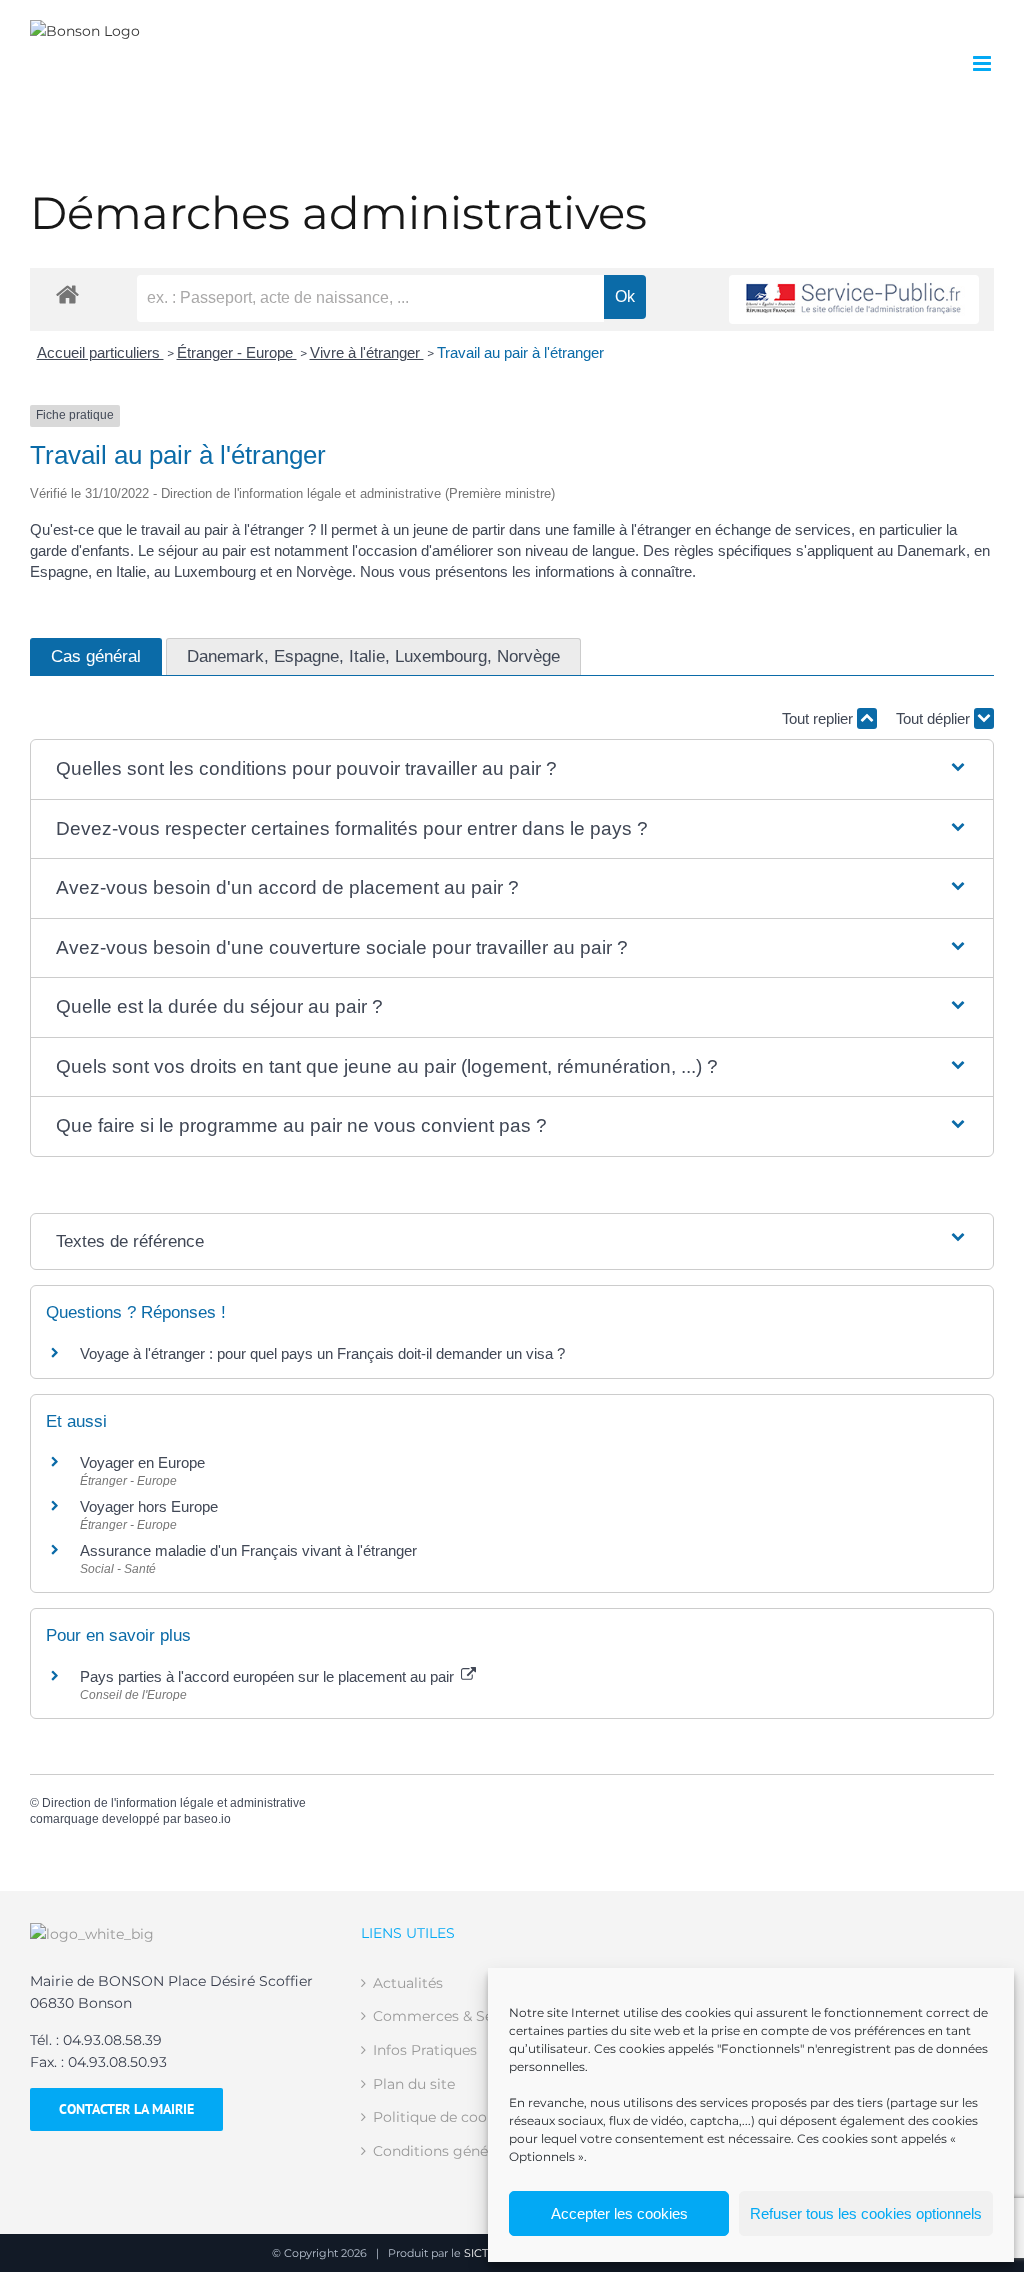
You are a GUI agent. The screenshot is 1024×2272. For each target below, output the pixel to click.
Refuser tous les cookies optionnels (866, 2213)
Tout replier (819, 718)
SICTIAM (487, 2253)
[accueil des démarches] (67, 293)
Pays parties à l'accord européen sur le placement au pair (269, 1676)
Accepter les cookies (619, 2213)
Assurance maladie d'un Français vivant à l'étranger (248, 1550)
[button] (512, 769)
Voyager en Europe (142, 1462)
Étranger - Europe (237, 352)
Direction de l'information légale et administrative (174, 1803)
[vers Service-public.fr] (854, 299)
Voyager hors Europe (149, 1506)
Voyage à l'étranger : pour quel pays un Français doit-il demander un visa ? (322, 1353)
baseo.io (207, 1819)
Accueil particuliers (100, 352)
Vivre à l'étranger (367, 352)
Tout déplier (935, 718)
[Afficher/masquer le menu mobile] (983, 63)
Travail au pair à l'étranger (520, 352)
